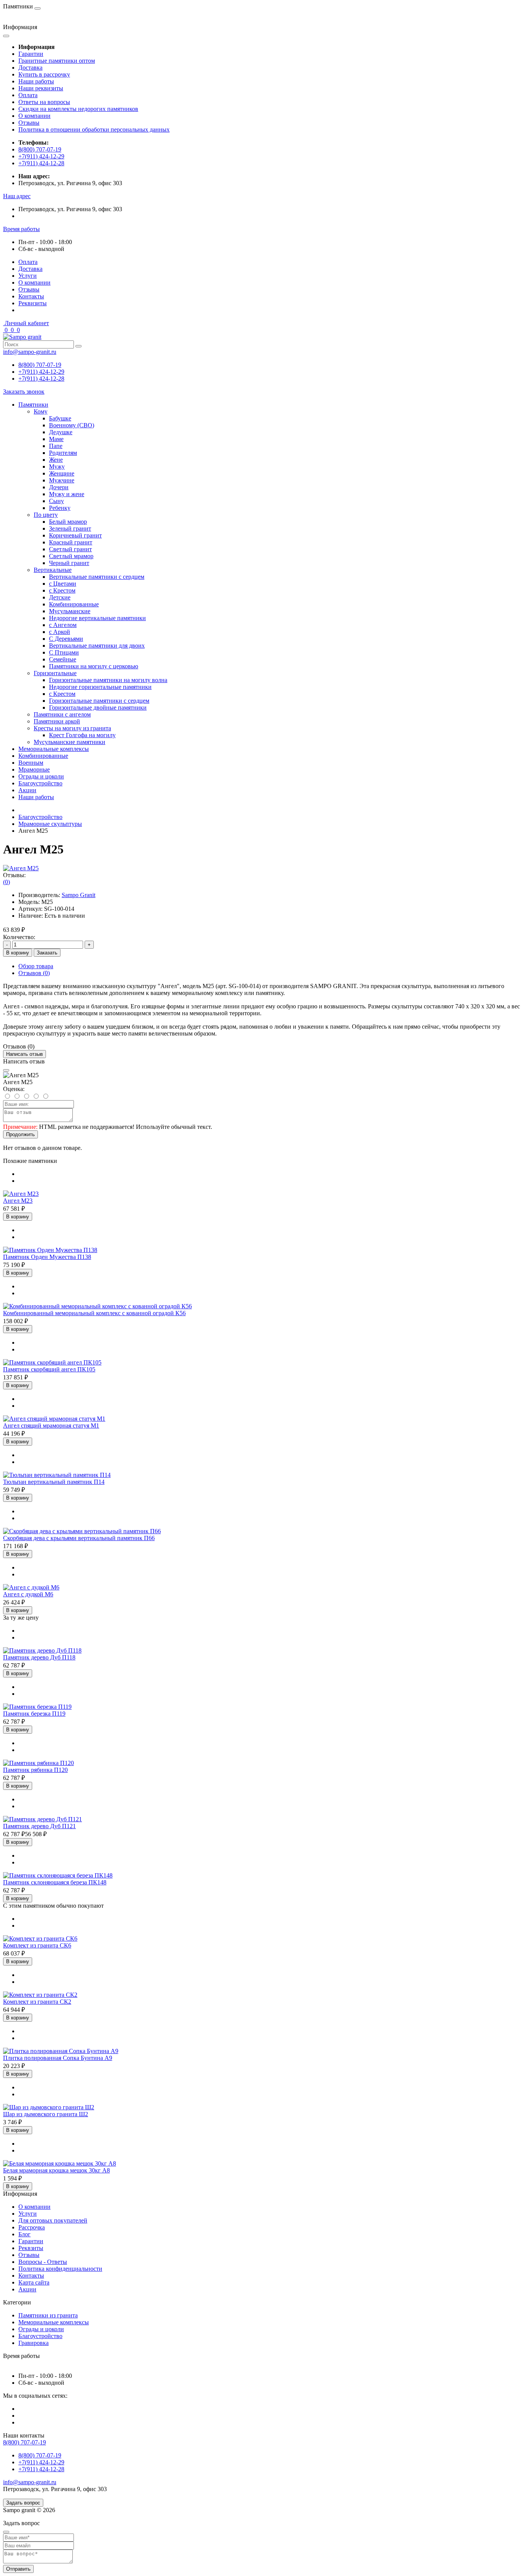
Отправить (18, 2569)
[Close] (6, 1070)
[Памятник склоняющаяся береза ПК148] (58, 1875)
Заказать (47, 953)
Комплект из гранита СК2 (37, 2002)
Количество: (19, 937)
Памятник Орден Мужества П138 (47, 1257)
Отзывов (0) (34, 973)
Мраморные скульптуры (50, 824)
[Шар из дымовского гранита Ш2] (49, 2107)
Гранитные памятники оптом (57, 61)
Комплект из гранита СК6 (37, 1945)
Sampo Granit (78, 895)
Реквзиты (31, 2248)
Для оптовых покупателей (53, 2220)
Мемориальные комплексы (54, 749)
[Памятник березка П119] (37, 1707)
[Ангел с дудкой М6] (31, 1587)
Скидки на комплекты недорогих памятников (78, 109)
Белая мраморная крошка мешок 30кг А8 (56, 2170)
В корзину (18, 953)
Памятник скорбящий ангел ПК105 (49, 1369)
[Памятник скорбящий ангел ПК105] (52, 1362)
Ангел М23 (18, 1201)
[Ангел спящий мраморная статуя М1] (54, 1419)
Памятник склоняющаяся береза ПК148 (55, 1882)
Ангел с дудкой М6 (28, 1594)
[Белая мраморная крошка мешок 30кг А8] (60, 2163)
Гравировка (34, 2343)
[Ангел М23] (21, 1194)
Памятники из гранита (48, 2315)
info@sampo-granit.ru (30, 352)
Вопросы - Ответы (43, 2262)
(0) (7, 882)
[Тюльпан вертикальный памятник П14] (57, 1475)
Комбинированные (43, 756)
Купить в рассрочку (44, 74)
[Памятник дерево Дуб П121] (42, 1819)
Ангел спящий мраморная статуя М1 (51, 1426)
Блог (25, 2234)
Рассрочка (32, 2227)
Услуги (28, 276)
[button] (17, 196)
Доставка (30, 68)
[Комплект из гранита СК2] (40, 1995)
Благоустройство (40, 783)
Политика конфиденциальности (60, 2269)
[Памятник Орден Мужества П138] (50, 1250)
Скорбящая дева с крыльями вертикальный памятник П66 (79, 1538)
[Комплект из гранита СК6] (40, 1939)
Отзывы (29, 123)
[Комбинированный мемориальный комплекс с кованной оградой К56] (97, 1306)
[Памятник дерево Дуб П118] (42, 1650)
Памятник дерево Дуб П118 (39, 1657)
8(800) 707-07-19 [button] (25, 2442)
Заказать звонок (24, 392)
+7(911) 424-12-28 (41, 163)
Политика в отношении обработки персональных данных (94, 129)
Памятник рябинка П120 (35, 1770)
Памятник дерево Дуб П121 (39, 1826)
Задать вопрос (23, 2503)
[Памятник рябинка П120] (38, 1763)
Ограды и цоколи (41, 776)
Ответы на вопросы (44, 102)
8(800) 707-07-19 (40, 149)
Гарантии (31, 54)
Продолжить (20, 1134)
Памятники (33, 405)
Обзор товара (36, 966)
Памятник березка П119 (34, 1714)
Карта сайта (34, 2282)
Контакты (31, 296)
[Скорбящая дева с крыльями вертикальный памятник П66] (82, 1531)
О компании (34, 116)
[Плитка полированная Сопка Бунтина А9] (61, 2051)
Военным (31, 763)
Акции (27, 790)
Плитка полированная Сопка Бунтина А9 (58, 2058)
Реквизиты (33, 303)
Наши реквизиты (41, 88)
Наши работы (36, 81)
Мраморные (34, 769)
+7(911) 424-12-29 (41, 156)
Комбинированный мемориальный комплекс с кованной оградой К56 (94, 1313)
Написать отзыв (25, 1054)
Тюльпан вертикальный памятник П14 (54, 1482)
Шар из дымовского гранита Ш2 (46, 2114)
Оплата (28, 95)
